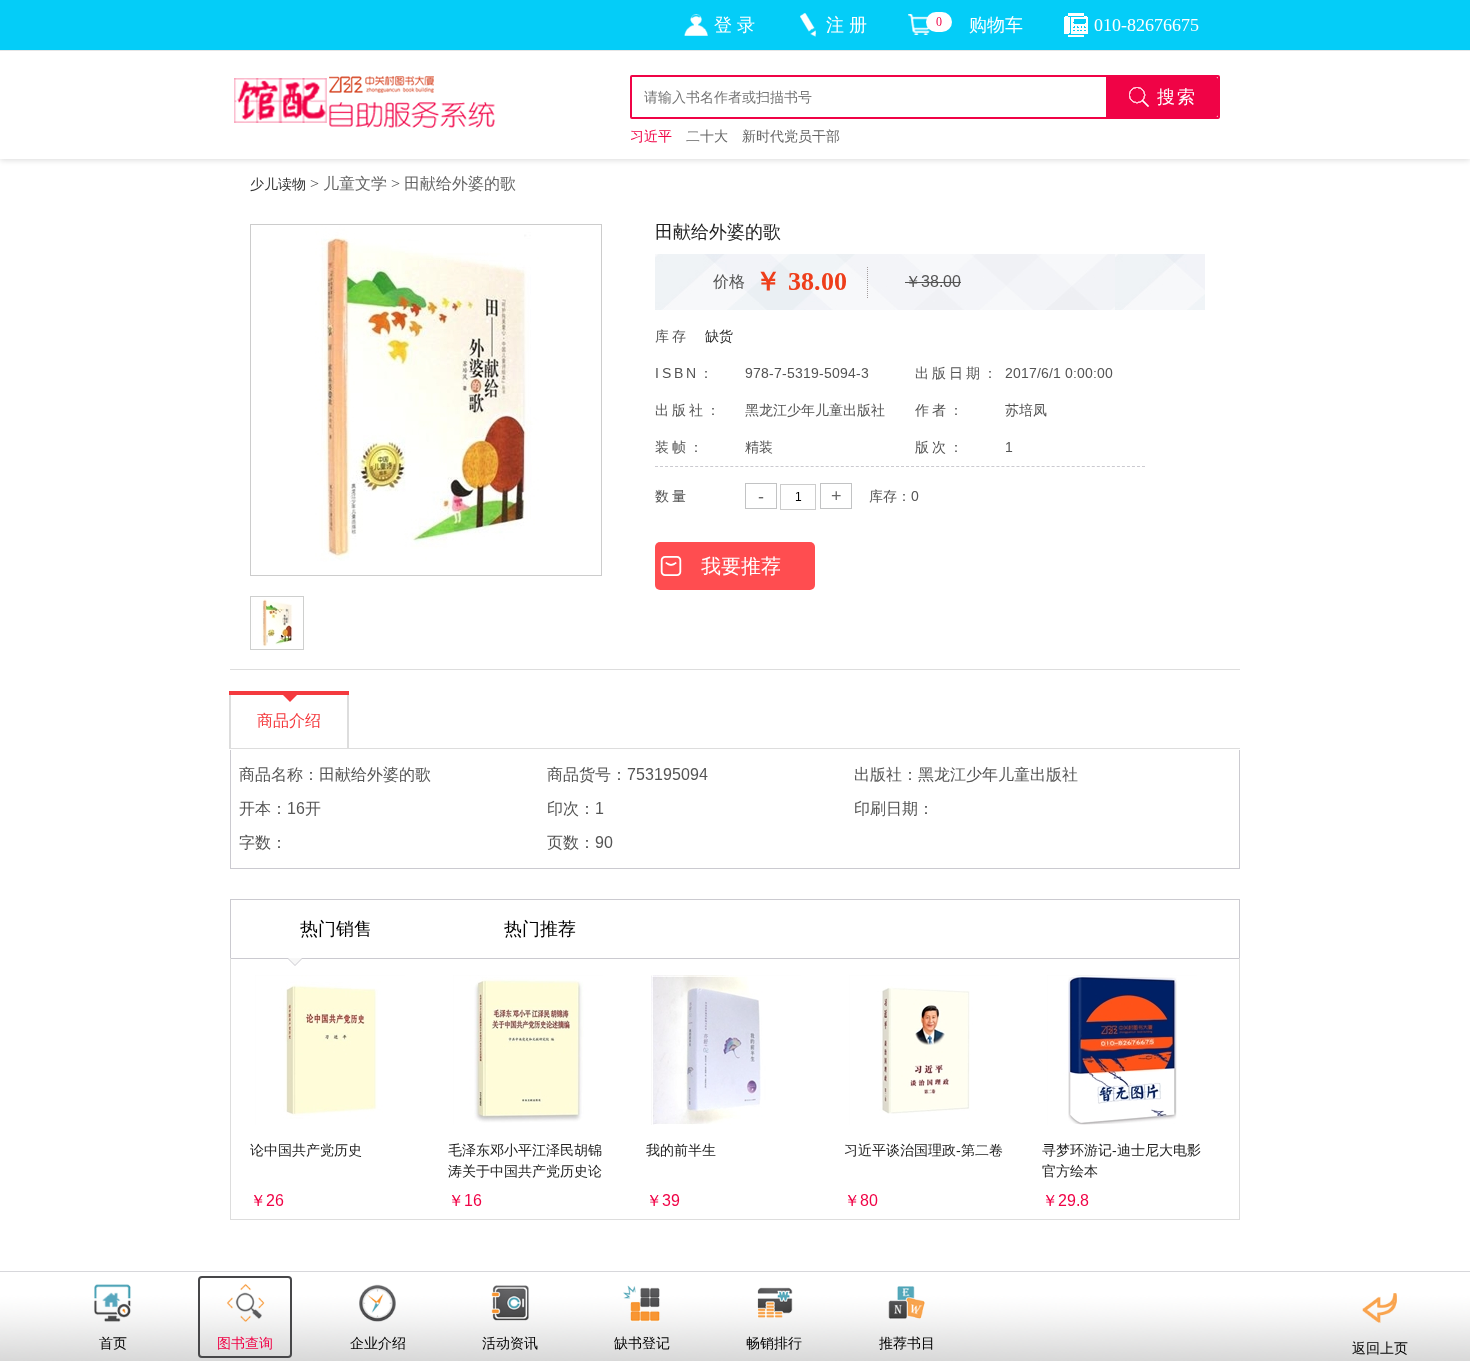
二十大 (707, 136)
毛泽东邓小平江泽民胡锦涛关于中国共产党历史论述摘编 (525, 1171)
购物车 (996, 25)
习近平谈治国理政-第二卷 (923, 1150)
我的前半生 (681, 1150)
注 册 (846, 25)
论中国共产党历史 (306, 1150)
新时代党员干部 (791, 136)
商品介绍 (289, 720)
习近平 (651, 136)
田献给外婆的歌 (460, 183)
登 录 (734, 25)
